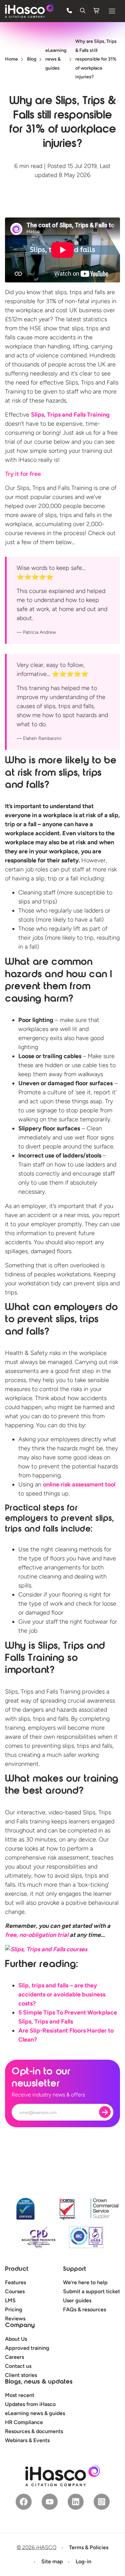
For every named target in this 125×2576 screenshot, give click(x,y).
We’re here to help (85, 2282)
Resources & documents (34, 2431)
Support (74, 2269)
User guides (77, 2300)
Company (20, 2326)
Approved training (27, 2348)
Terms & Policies (89, 2547)
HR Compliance (24, 2422)
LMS (10, 2300)
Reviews (15, 2319)
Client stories (21, 2375)
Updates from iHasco (30, 2404)
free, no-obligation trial (37, 1935)
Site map (52, 2561)
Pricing (14, 2309)
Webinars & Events (27, 2440)
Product (17, 2269)
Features (15, 2282)
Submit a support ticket (91, 2291)
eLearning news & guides (35, 2413)
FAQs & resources (84, 2309)
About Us (16, 2339)
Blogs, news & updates (39, 2382)
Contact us (18, 2366)
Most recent (20, 2395)
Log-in (83, 2561)
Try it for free (23, 474)
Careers (14, 2357)
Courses (15, 2291)
